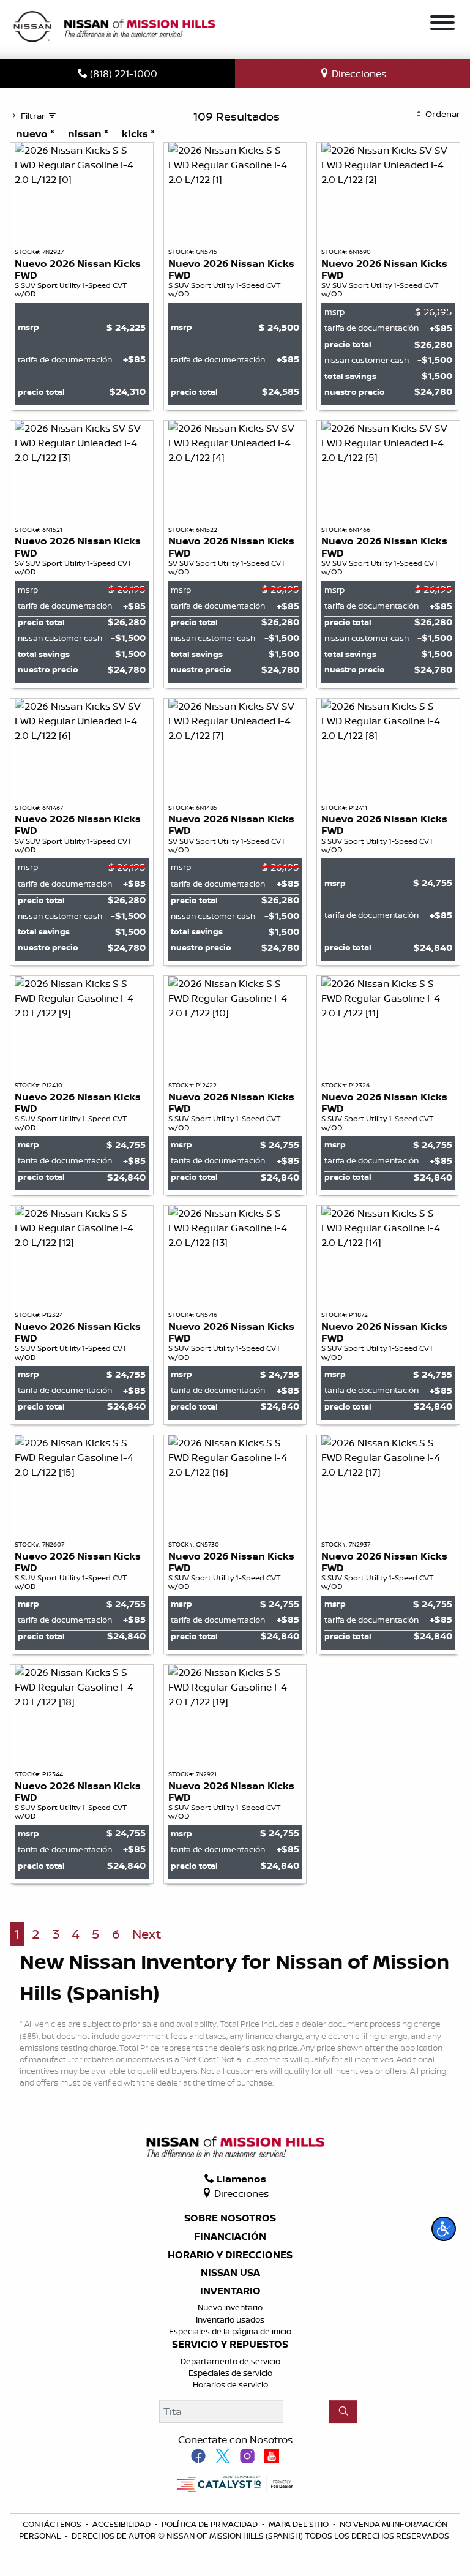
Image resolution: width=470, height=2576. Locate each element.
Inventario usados (230, 2319)
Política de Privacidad (211, 2524)
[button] (444, 2229)
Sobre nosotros (230, 2218)
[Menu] (442, 24)
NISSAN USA (230, 2273)
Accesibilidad (122, 2524)
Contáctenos (53, 2524)
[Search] (343, 2411)
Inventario (230, 2291)
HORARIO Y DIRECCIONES (230, 2255)
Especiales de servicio (230, 2373)
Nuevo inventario (230, 2307)
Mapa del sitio (300, 2524)
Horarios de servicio (230, 2384)
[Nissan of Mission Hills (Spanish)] (114, 28)
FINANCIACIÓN (230, 2237)
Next (147, 1934)
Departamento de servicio (230, 2361)
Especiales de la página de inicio (230, 2331)
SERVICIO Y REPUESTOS (230, 2345)
